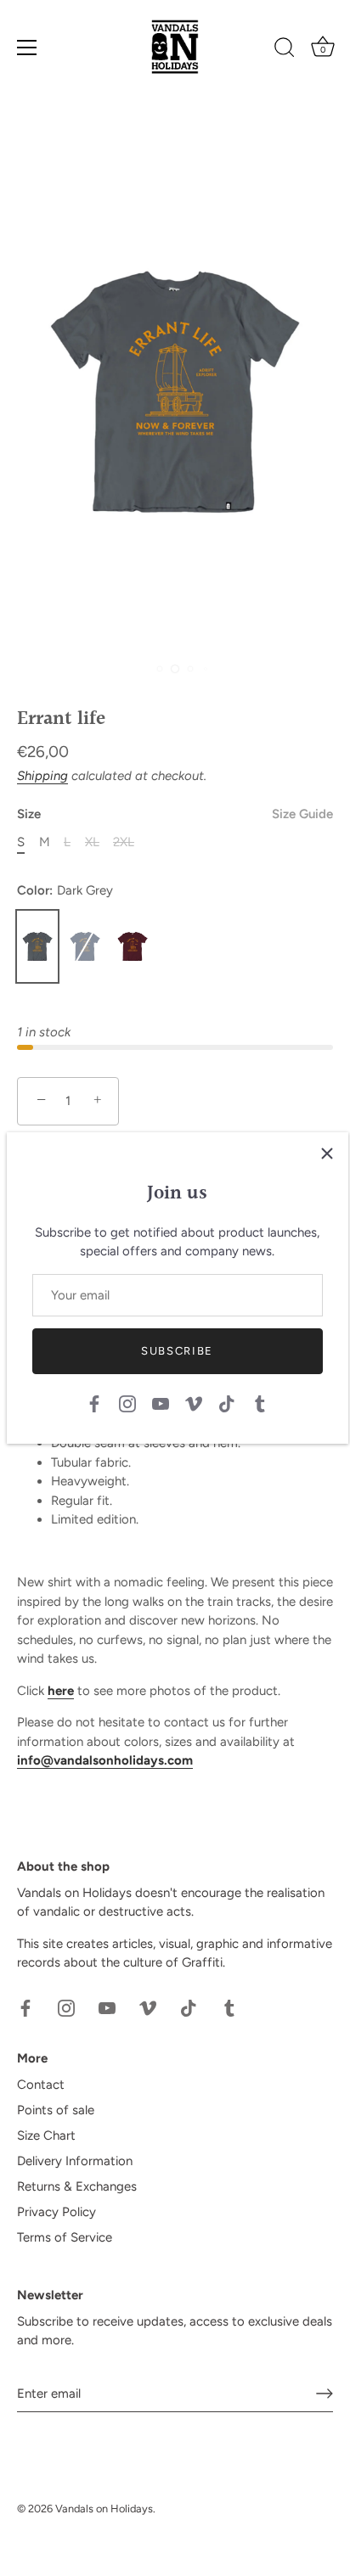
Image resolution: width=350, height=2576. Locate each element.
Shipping (42, 776)
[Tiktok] (227, 1402)
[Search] (285, 50)
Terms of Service (65, 2237)
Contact (41, 2085)
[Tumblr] (260, 1402)
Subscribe (177, 1351)
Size (175, 814)
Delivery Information (75, 2161)
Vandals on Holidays (104, 2509)
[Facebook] (94, 1402)
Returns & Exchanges (77, 2186)
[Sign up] (325, 2394)
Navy (85, 946)
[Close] (327, 1153)
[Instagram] (127, 1402)
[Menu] (27, 48)
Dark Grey (37, 946)
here (61, 1691)
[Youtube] (161, 1402)
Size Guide (302, 814)
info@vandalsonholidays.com (105, 1760)
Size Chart (46, 2135)
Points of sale (56, 2110)
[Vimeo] (194, 1402)
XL (92, 842)
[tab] (175, 1557)
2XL (124, 842)
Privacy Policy (56, 2212)
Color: (65, 890)
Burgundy (133, 946)
